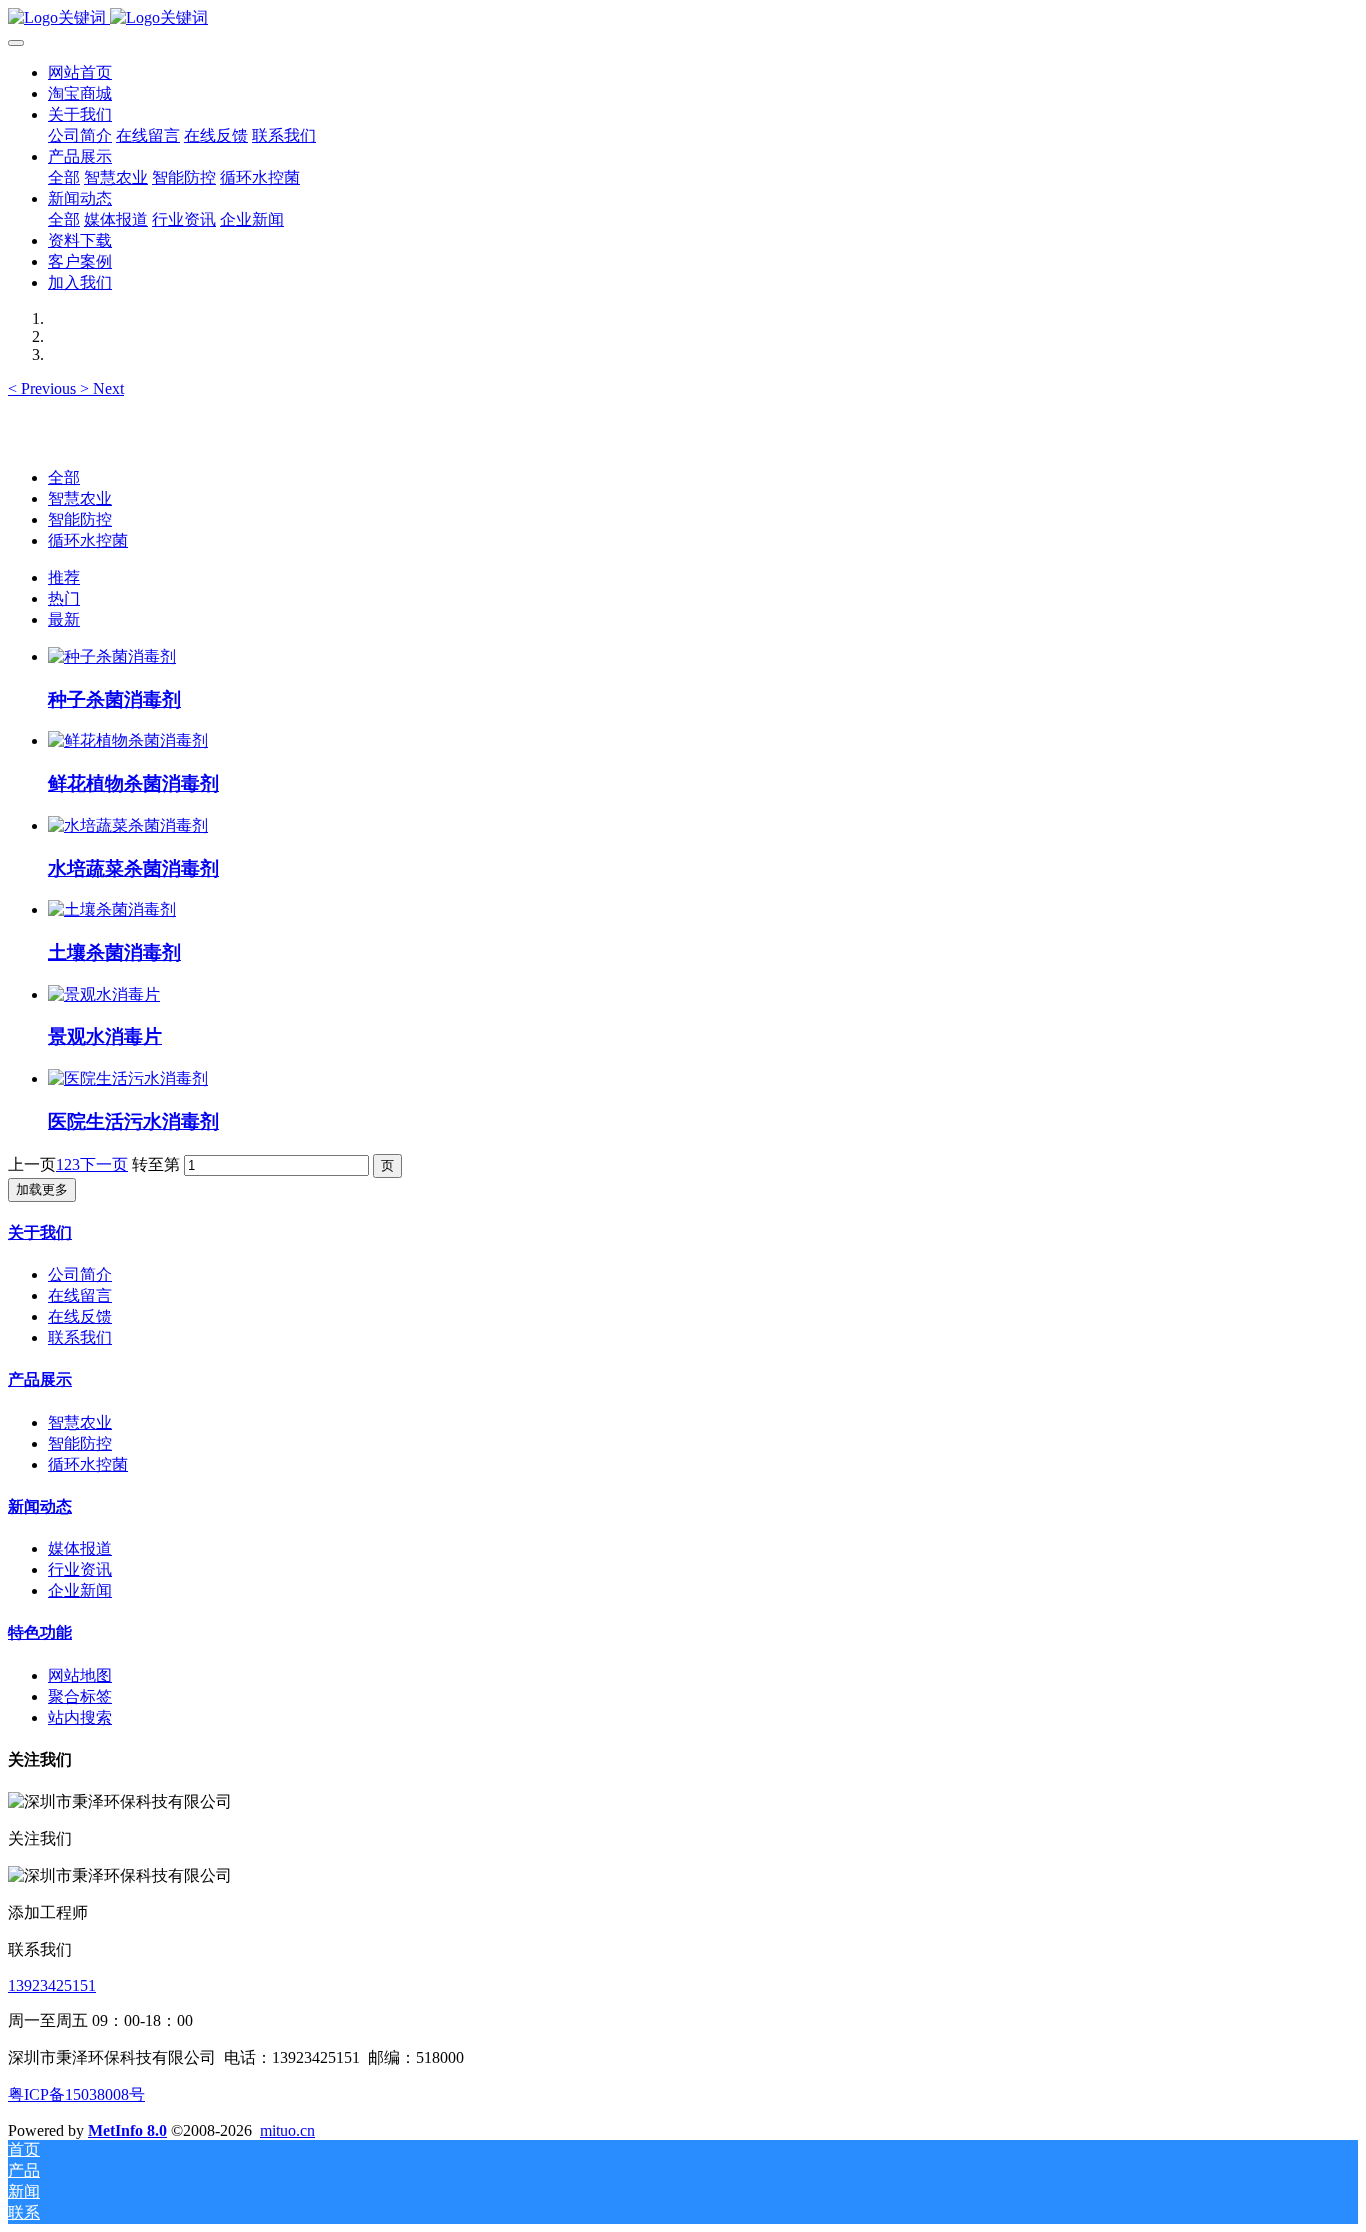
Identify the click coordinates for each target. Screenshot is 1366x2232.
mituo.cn (287, 2130)
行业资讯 (80, 1569)
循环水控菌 (88, 540)
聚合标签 (80, 1696)
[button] (44, 388)
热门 (64, 598)
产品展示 (40, 1379)
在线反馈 (80, 1316)
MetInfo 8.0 (127, 2130)
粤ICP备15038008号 (76, 2094)
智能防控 (80, 519)
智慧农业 (80, 498)
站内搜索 (80, 1717)
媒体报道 (80, 1548)
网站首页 (80, 72)
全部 (64, 177)
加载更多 (42, 1189)
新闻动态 (40, 1506)
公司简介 (80, 1274)
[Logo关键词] (683, 18)
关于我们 (40, 1232)
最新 (64, 619)
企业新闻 (80, 1590)
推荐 (64, 577)
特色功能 (40, 1632)
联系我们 (80, 1337)
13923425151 (52, 1985)
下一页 (104, 1164)
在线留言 (80, 1295)
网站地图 (80, 1675)
